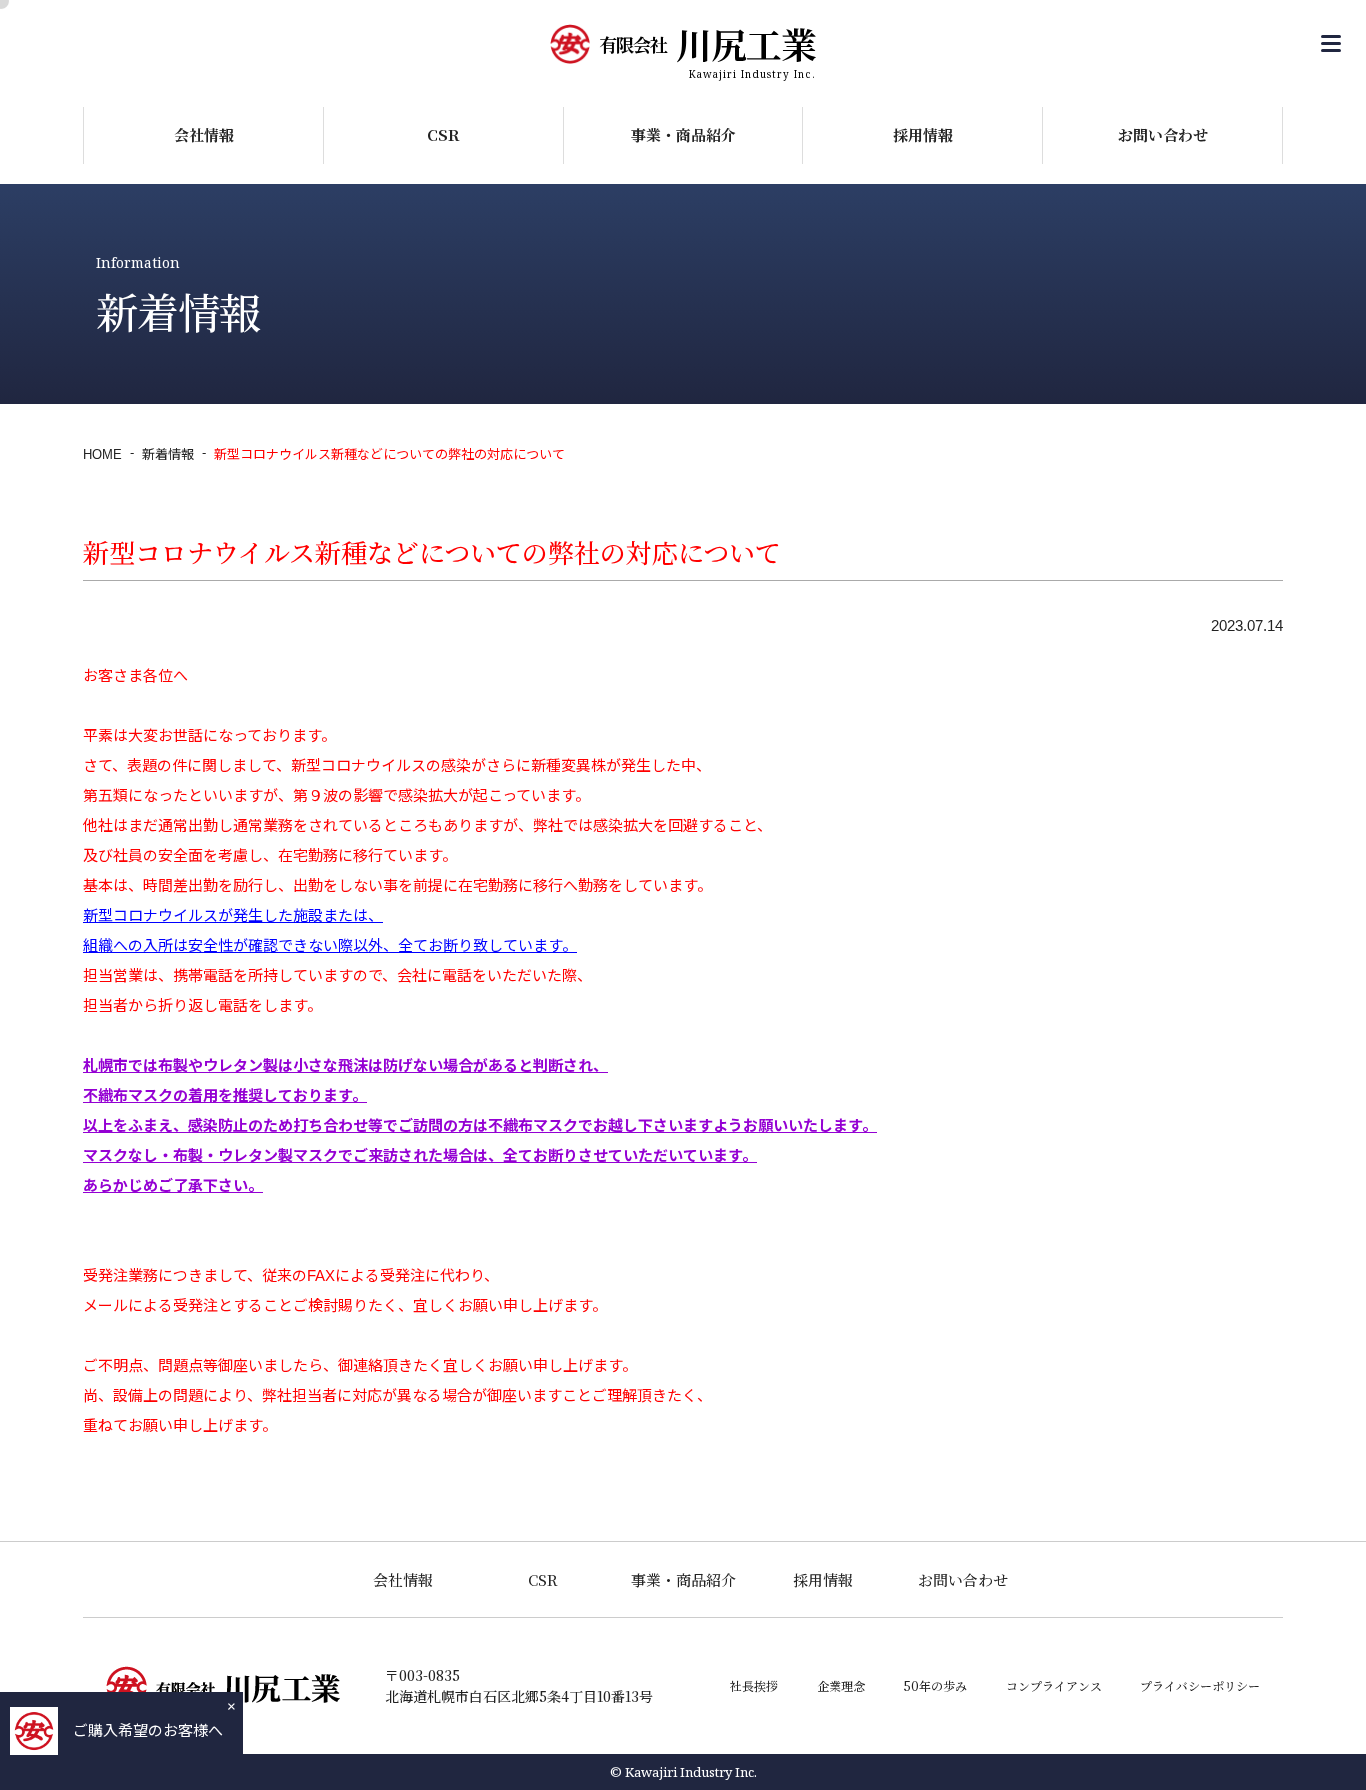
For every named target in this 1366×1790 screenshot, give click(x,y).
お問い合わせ (1163, 134)
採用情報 (923, 134)
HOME (102, 454)
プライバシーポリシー (1200, 1685)
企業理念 (841, 1685)
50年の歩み (935, 1685)
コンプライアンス (1054, 1685)
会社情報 (204, 134)
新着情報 (168, 454)
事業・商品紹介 (683, 134)
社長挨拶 (754, 1685)
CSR (443, 134)
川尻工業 (707, 44)
